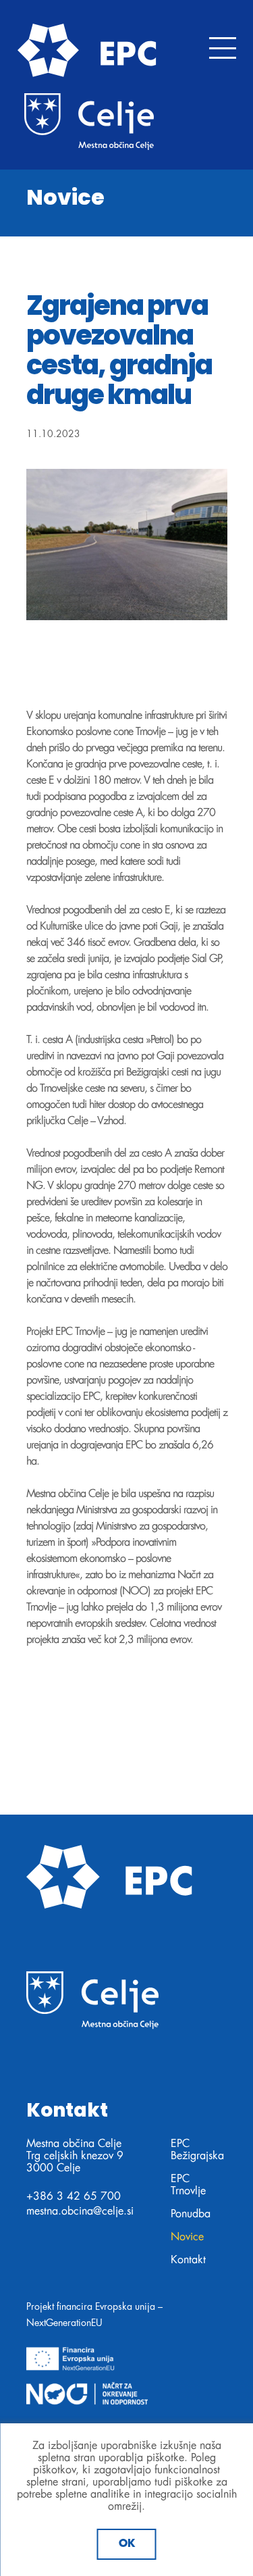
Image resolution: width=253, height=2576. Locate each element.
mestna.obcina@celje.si (80, 2211)
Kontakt (188, 2260)
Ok (127, 2544)
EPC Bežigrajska (197, 2150)
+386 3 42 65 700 (74, 2196)
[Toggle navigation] (223, 48)
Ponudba (191, 2214)
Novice (187, 2237)
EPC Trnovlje (188, 2185)
